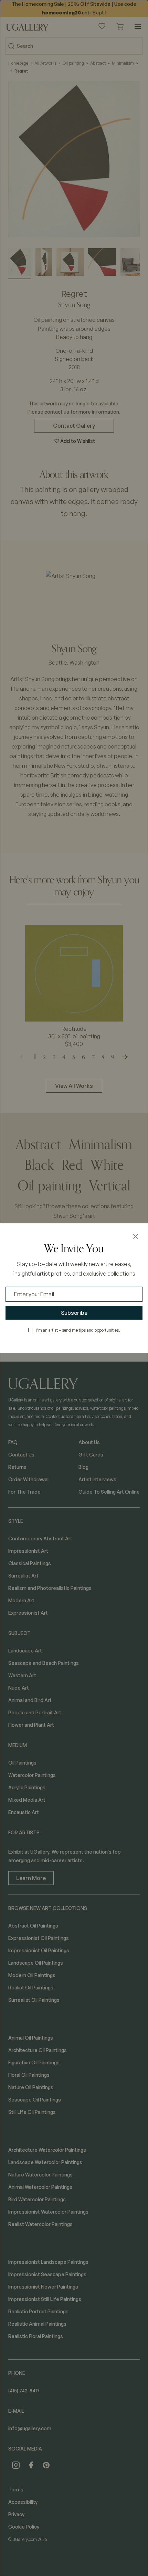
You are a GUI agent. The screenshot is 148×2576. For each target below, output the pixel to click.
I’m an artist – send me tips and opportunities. (78, 1330)
